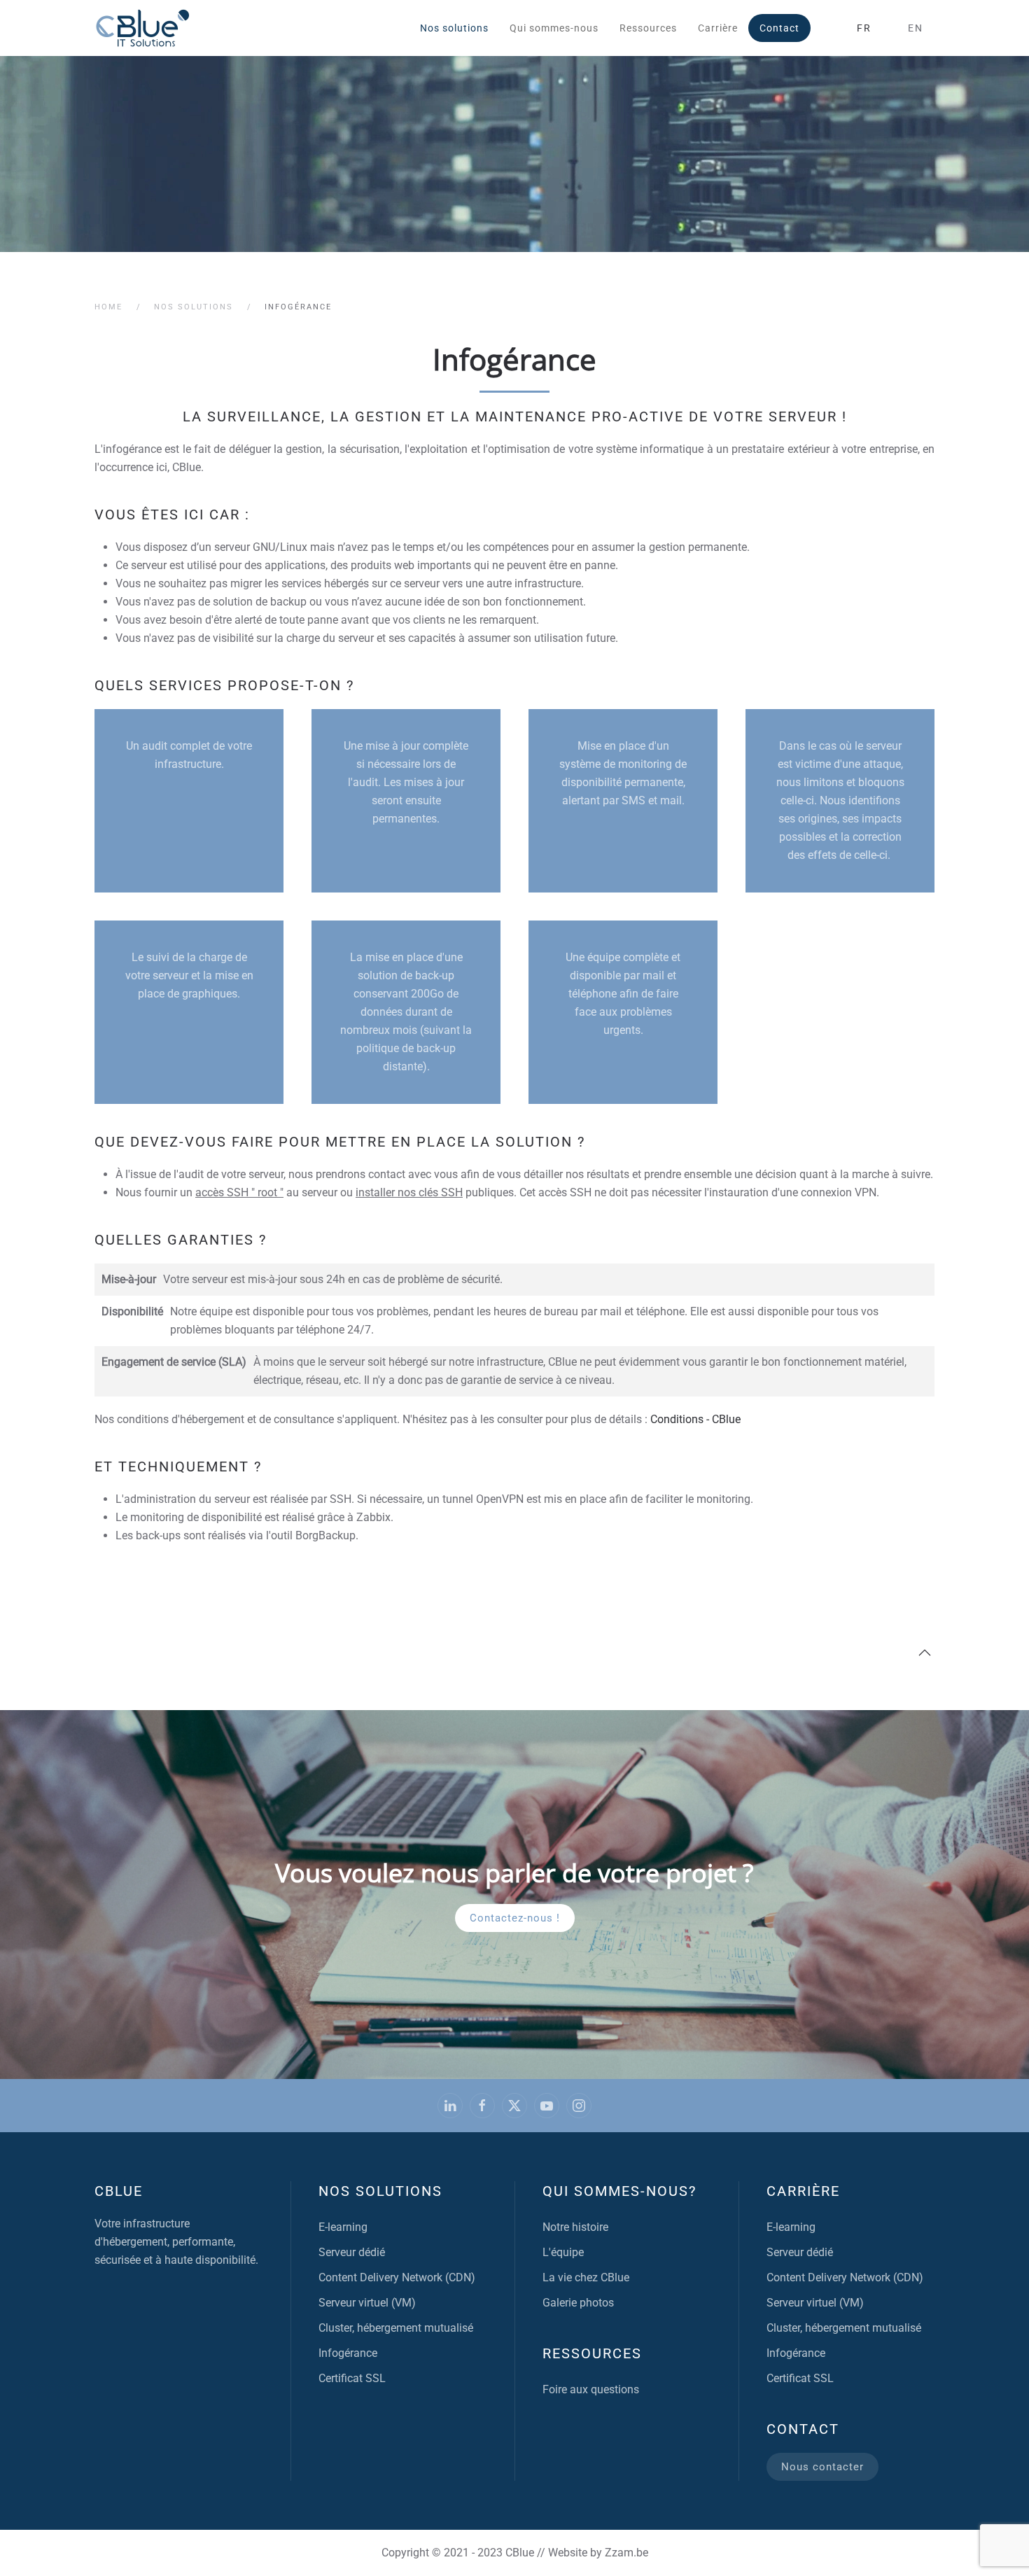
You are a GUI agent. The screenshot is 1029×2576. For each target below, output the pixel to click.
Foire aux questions (591, 2389)
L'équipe (563, 2252)
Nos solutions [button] (454, 28)
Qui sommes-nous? (619, 2191)
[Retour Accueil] (143, 28)
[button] (925, 1653)
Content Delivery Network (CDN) (397, 2277)
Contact (779, 28)
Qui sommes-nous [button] (554, 28)
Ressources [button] (648, 28)
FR (864, 28)
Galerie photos (578, 2303)
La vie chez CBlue (586, 2277)
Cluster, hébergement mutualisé (396, 2328)
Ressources (592, 2353)
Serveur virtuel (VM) (367, 2303)
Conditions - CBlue (695, 1419)
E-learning (343, 2227)
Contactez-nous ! (515, 1918)
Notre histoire (575, 2227)
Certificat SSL (352, 2378)
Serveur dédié (352, 2252)
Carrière (718, 28)
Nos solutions (380, 2191)
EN (916, 28)
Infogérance (348, 2353)
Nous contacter (822, 2467)
